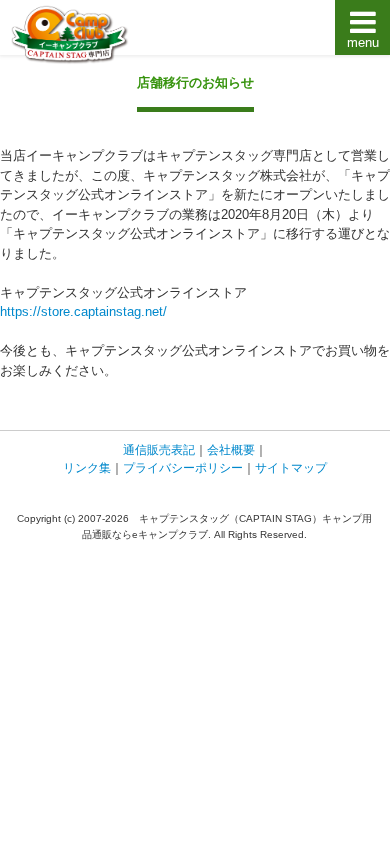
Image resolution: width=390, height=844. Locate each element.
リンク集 (87, 467)
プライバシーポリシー (183, 467)
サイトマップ (291, 467)
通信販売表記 (159, 449)
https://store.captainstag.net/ (83, 311)
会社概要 (231, 449)
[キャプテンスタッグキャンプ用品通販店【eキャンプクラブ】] (70, 35)
